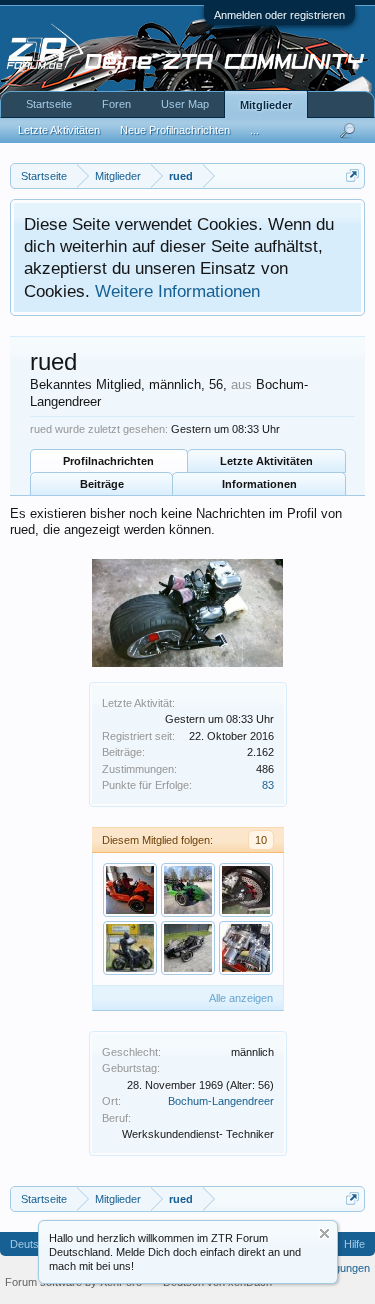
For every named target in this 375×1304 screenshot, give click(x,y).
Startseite (49, 104)
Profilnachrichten (108, 461)
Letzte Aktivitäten (266, 461)
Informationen (259, 484)
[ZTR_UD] (188, 948)
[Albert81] (130, 890)
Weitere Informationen (177, 291)
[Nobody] (188, 890)
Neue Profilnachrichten (175, 130)
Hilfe (354, 1244)
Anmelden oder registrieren (279, 15)
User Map (185, 104)
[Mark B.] (246, 948)
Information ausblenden (324, 1233)
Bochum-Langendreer (221, 1101)
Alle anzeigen (241, 998)
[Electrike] (246, 890)
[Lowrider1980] (130, 948)
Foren (116, 104)
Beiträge (102, 484)
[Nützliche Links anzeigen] (352, 175)
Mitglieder (266, 105)
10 (261, 840)
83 (268, 785)
